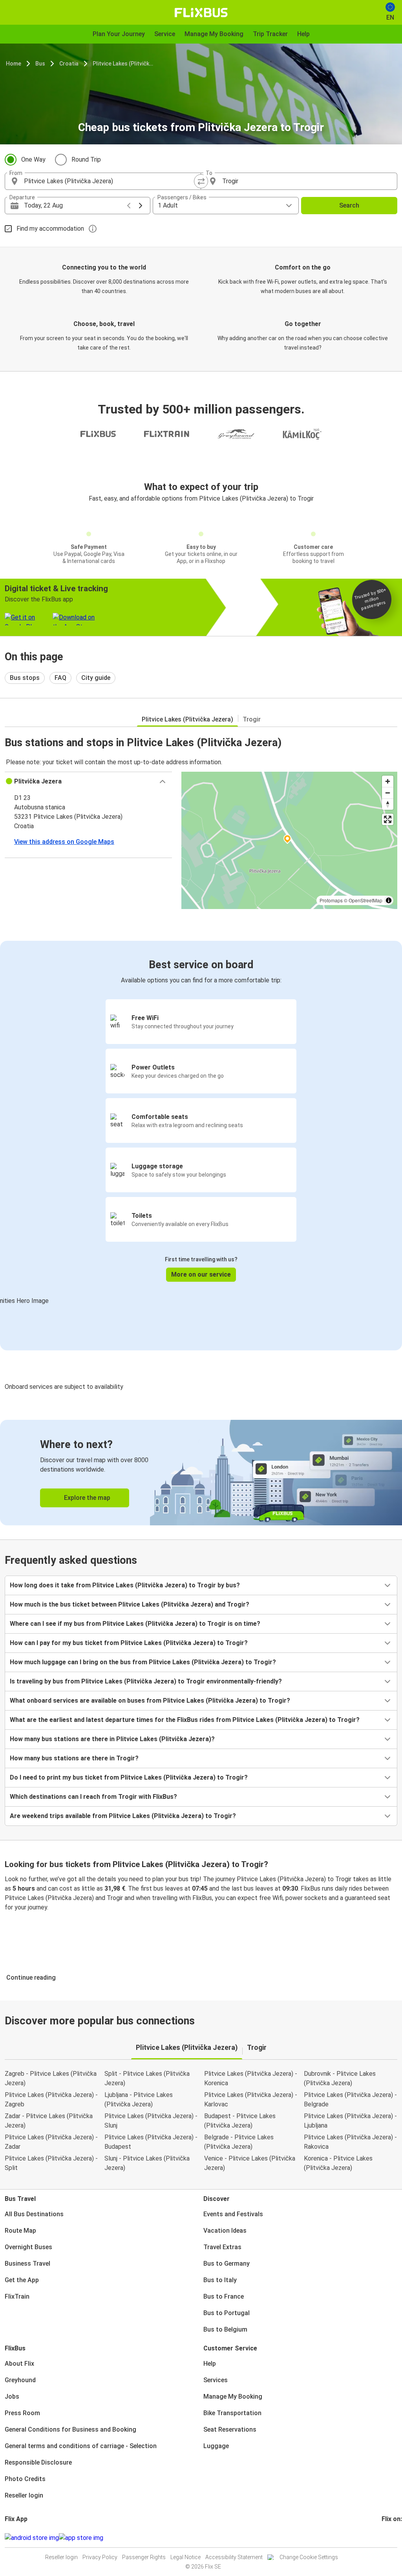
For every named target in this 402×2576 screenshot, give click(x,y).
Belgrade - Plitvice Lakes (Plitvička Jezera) (239, 2142)
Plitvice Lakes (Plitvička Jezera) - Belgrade (350, 2100)
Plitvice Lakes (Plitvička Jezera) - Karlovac (251, 2100)
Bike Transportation (232, 2413)
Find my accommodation (50, 229)
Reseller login (24, 2495)
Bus (40, 64)
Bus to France (224, 2296)
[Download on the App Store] (81, 2538)
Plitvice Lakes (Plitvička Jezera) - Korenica (251, 2078)
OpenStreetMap (365, 900)
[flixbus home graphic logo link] (201, 13)
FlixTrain (17, 2296)
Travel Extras (222, 2247)
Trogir (252, 719)
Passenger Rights (144, 2557)
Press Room (22, 2413)
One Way (33, 159)
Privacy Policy (100, 2557)
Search (349, 205)
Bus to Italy (220, 2280)
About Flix (19, 2364)
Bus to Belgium (225, 2329)
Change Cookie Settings (309, 2557)
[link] (201, 1473)
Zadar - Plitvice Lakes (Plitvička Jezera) (49, 2121)
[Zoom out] (388, 793)
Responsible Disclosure (38, 2462)
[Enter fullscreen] (388, 819)
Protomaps (331, 900)
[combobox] (110, 181)
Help (210, 2364)
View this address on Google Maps (64, 842)
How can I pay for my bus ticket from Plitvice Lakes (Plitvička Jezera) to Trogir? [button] (129, 1643)
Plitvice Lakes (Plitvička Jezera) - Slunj (151, 2121)
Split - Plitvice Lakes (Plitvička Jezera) (147, 2078)
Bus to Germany (227, 2264)
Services (216, 2380)
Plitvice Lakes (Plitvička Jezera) (123, 64)
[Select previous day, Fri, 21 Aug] (129, 206)
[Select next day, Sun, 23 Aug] (141, 206)
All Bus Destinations (34, 2214)
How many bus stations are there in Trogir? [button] (74, 1758)
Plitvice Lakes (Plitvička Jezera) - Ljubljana (350, 2121)
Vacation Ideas (225, 2231)
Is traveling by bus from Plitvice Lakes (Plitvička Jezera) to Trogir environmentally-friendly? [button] (146, 1681)
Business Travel (27, 2264)
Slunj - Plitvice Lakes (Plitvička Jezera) (147, 2163)
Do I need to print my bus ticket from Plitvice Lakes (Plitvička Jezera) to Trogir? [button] (129, 1777)
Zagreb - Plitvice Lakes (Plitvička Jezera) (51, 2078)
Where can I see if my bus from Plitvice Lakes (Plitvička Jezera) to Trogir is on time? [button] (135, 1624)
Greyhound (20, 2380)
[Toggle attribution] (389, 900)
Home (14, 64)
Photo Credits (25, 2479)
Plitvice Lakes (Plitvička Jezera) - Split (51, 2163)
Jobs (12, 2397)
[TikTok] (395, 2538)
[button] (88, 782)
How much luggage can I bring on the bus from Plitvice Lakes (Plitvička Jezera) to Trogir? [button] (143, 1662)
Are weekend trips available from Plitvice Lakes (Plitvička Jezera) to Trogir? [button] (123, 1816)
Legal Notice (185, 2557)
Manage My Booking (233, 2397)
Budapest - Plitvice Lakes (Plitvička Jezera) (240, 2121)
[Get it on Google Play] (32, 2538)
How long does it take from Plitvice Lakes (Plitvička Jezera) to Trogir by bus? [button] (125, 1585)
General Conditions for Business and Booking (70, 2429)
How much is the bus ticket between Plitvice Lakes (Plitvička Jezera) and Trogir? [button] (130, 1604)
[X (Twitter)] (392, 2538)
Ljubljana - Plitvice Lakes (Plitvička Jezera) (139, 2100)
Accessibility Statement (234, 2557)
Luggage (216, 2446)
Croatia (69, 64)
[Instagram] (385, 2538)
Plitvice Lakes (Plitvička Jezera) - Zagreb (51, 2100)
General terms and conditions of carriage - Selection (81, 2446)
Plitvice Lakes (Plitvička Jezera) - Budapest (151, 2142)
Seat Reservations (230, 2429)
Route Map (20, 2231)
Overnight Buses (28, 2247)
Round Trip (86, 159)
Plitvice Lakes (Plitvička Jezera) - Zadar (51, 2142)
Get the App (22, 2280)
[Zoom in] (388, 781)
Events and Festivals (233, 2214)
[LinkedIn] (390, 2538)
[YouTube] (387, 2538)
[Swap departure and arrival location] (201, 181)
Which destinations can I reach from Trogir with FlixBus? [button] (93, 1797)
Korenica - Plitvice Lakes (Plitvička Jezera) (338, 2163)
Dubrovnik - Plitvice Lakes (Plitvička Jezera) (340, 2078)
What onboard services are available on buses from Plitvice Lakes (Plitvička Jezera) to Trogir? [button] (150, 1701)
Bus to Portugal (227, 2313)
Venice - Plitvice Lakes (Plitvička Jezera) (250, 2163)
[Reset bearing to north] (388, 804)
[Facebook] (383, 2538)
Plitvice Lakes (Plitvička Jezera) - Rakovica (350, 2142)
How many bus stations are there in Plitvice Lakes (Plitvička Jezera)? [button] (112, 1739)
